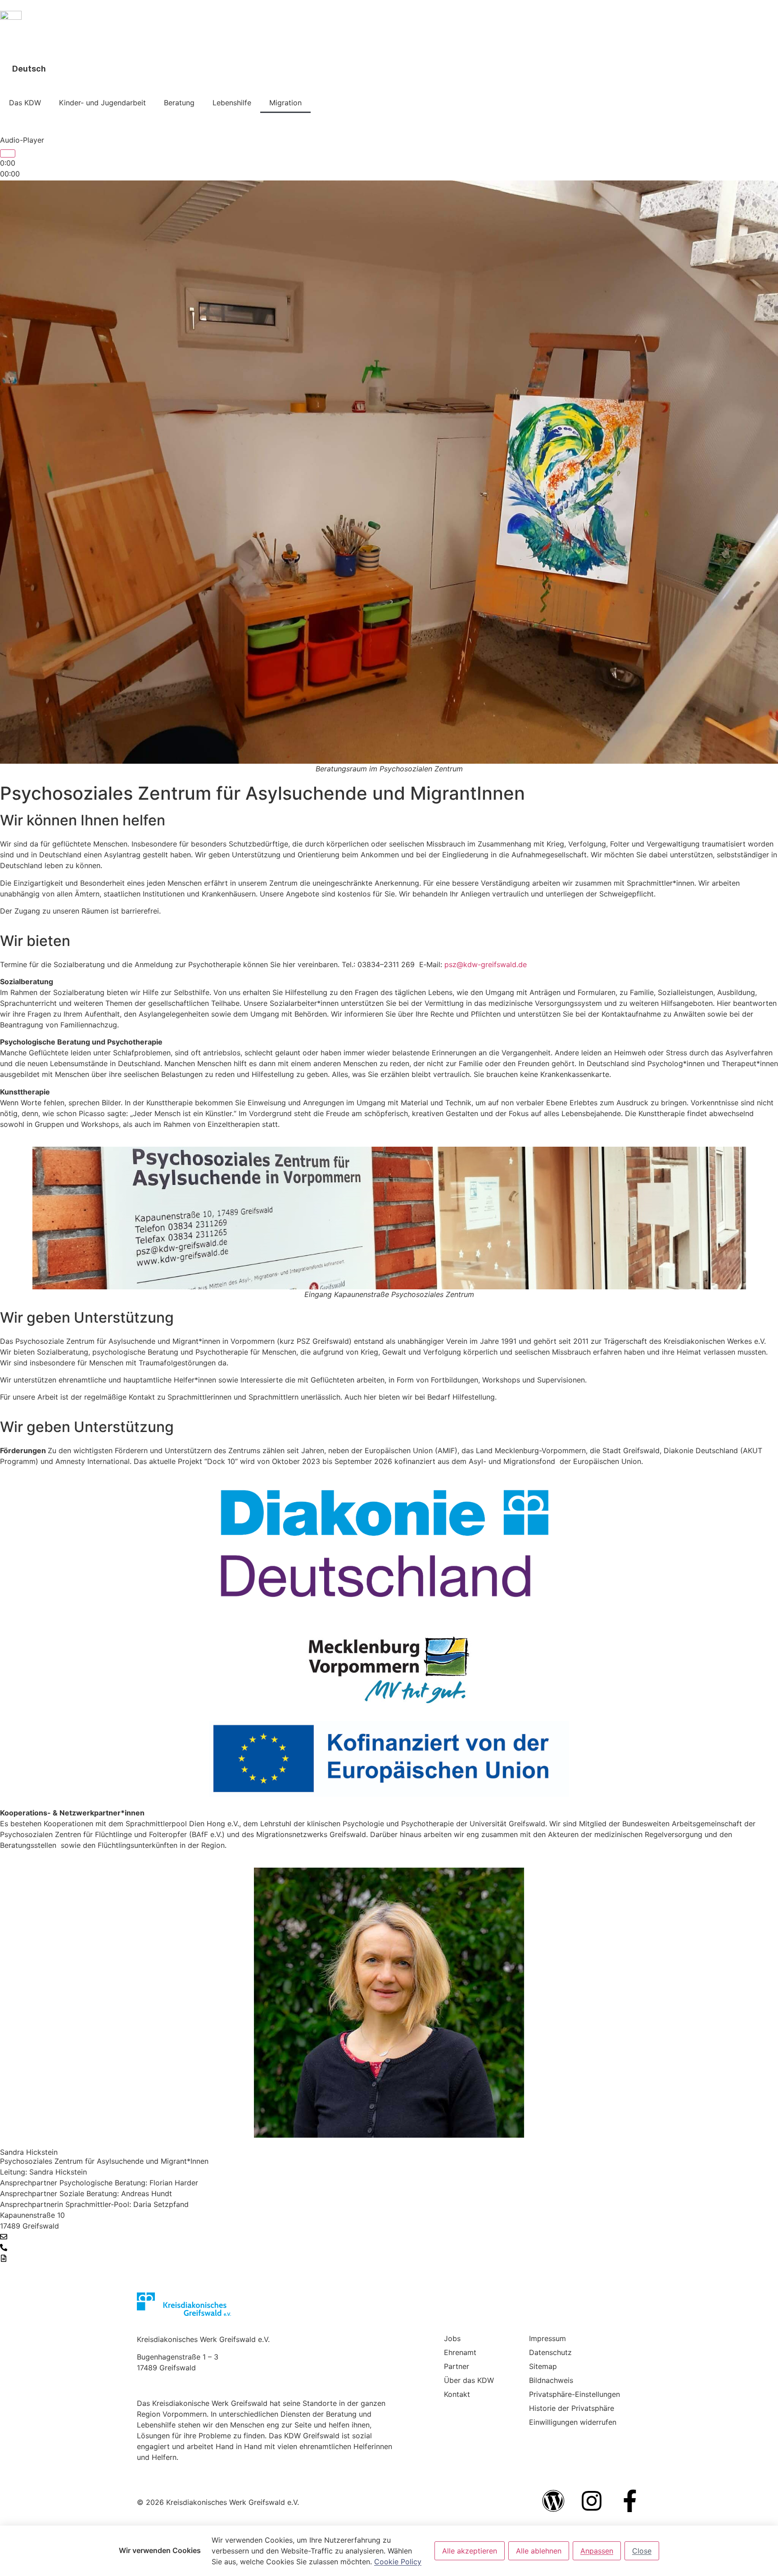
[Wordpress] (553, 2501)
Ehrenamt (460, 2352)
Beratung (179, 103)
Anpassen (597, 2551)
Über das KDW (469, 2380)
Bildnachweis (551, 2380)
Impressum (547, 2338)
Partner (457, 2366)
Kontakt (457, 2394)
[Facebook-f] (630, 2501)
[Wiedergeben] (8, 153)
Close (642, 2551)
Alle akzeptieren (470, 2551)
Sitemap (543, 2366)
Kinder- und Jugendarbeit (102, 103)
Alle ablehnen (539, 2551)
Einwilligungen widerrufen (573, 2422)
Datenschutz (550, 2352)
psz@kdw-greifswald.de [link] (486, 964)
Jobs (452, 2338)
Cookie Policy (398, 2562)
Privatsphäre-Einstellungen (574, 2394)
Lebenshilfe (232, 103)
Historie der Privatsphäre (572, 2408)
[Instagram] (592, 2501)
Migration (285, 103)
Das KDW (25, 103)
